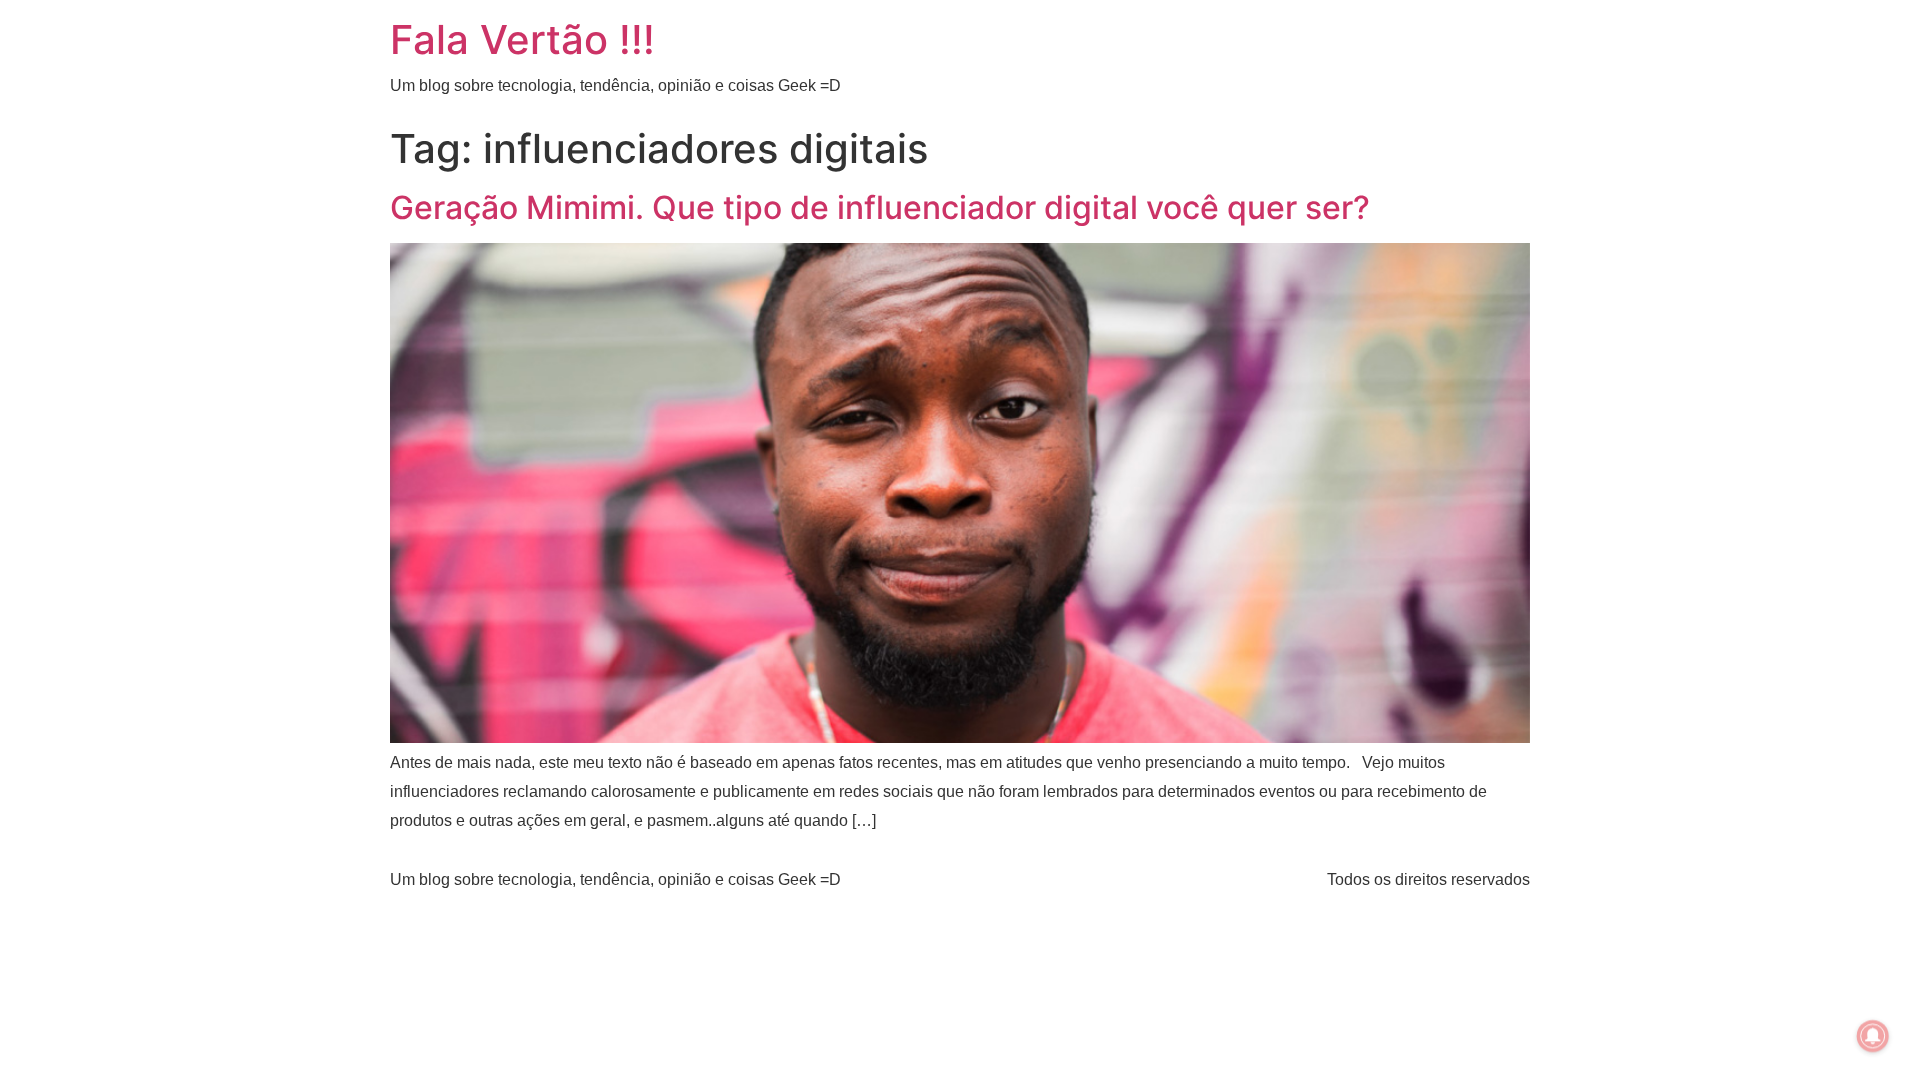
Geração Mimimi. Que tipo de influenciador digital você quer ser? (880, 207)
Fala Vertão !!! (522, 39)
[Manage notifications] (1873, 1036)
